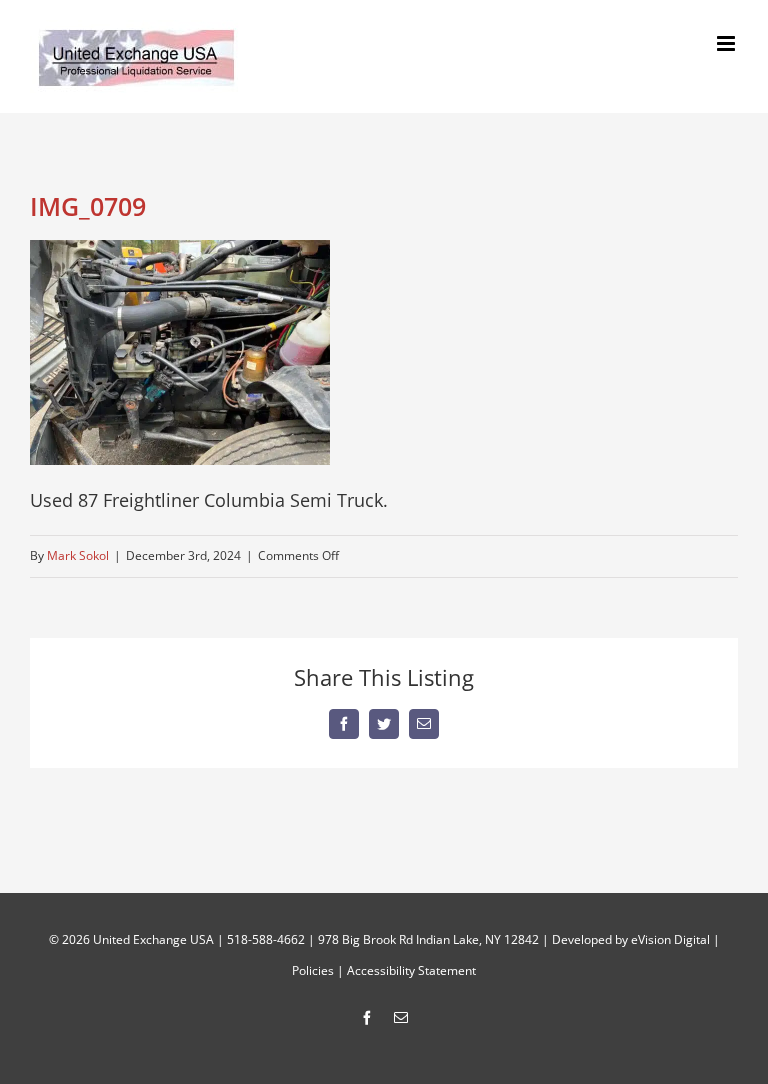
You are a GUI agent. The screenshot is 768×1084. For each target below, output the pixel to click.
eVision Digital (670, 939)
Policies (313, 970)
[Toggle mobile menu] (727, 43)
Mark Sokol (78, 555)
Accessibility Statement (411, 970)
